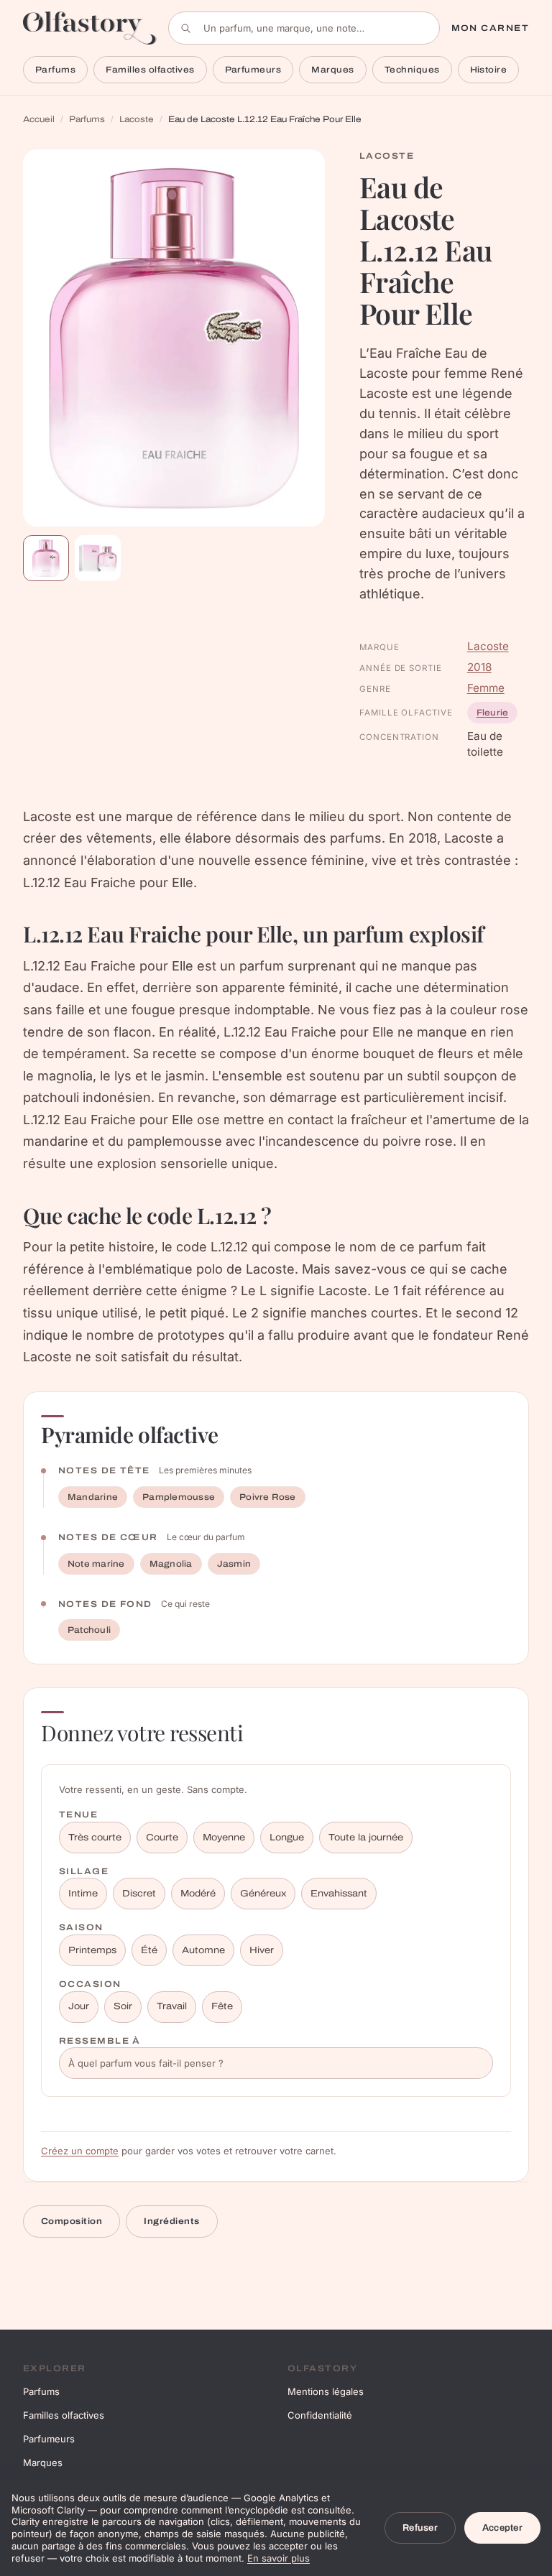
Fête (222, 2006)
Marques (332, 70)
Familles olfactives (150, 70)
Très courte (95, 1838)
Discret (139, 1894)
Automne (203, 1950)
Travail (172, 2006)
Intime (83, 1894)
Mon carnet (490, 28)
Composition (72, 2221)
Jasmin (234, 1564)
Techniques (412, 70)
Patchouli (89, 1630)
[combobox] (304, 28)
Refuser (420, 2528)
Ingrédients (171, 2221)
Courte (162, 1838)
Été (149, 1950)
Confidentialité (320, 2415)
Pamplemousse (179, 1497)
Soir (123, 2006)
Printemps (92, 1950)
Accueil (39, 119)
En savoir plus (279, 2558)
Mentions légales (326, 2391)
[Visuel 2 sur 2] (98, 558)
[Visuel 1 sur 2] (46, 558)
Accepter (502, 2528)
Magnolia (171, 1564)
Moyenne (224, 1838)
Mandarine (93, 1497)
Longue (287, 1838)
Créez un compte (80, 2151)
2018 (479, 667)
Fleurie (493, 713)
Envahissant (339, 1894)
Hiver (262, 1950)
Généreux (263, 1894)
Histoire (489, 70)
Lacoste (137, 119)
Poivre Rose (268, 1497)
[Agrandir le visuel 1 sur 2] (174, 338)
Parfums (55, 70)
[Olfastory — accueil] (90, 28)
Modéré (198, 1894)
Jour (79, 2006)
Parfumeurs (253, 70)
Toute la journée (366, 1838)
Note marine (96, 1564)
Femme (486, 688)
